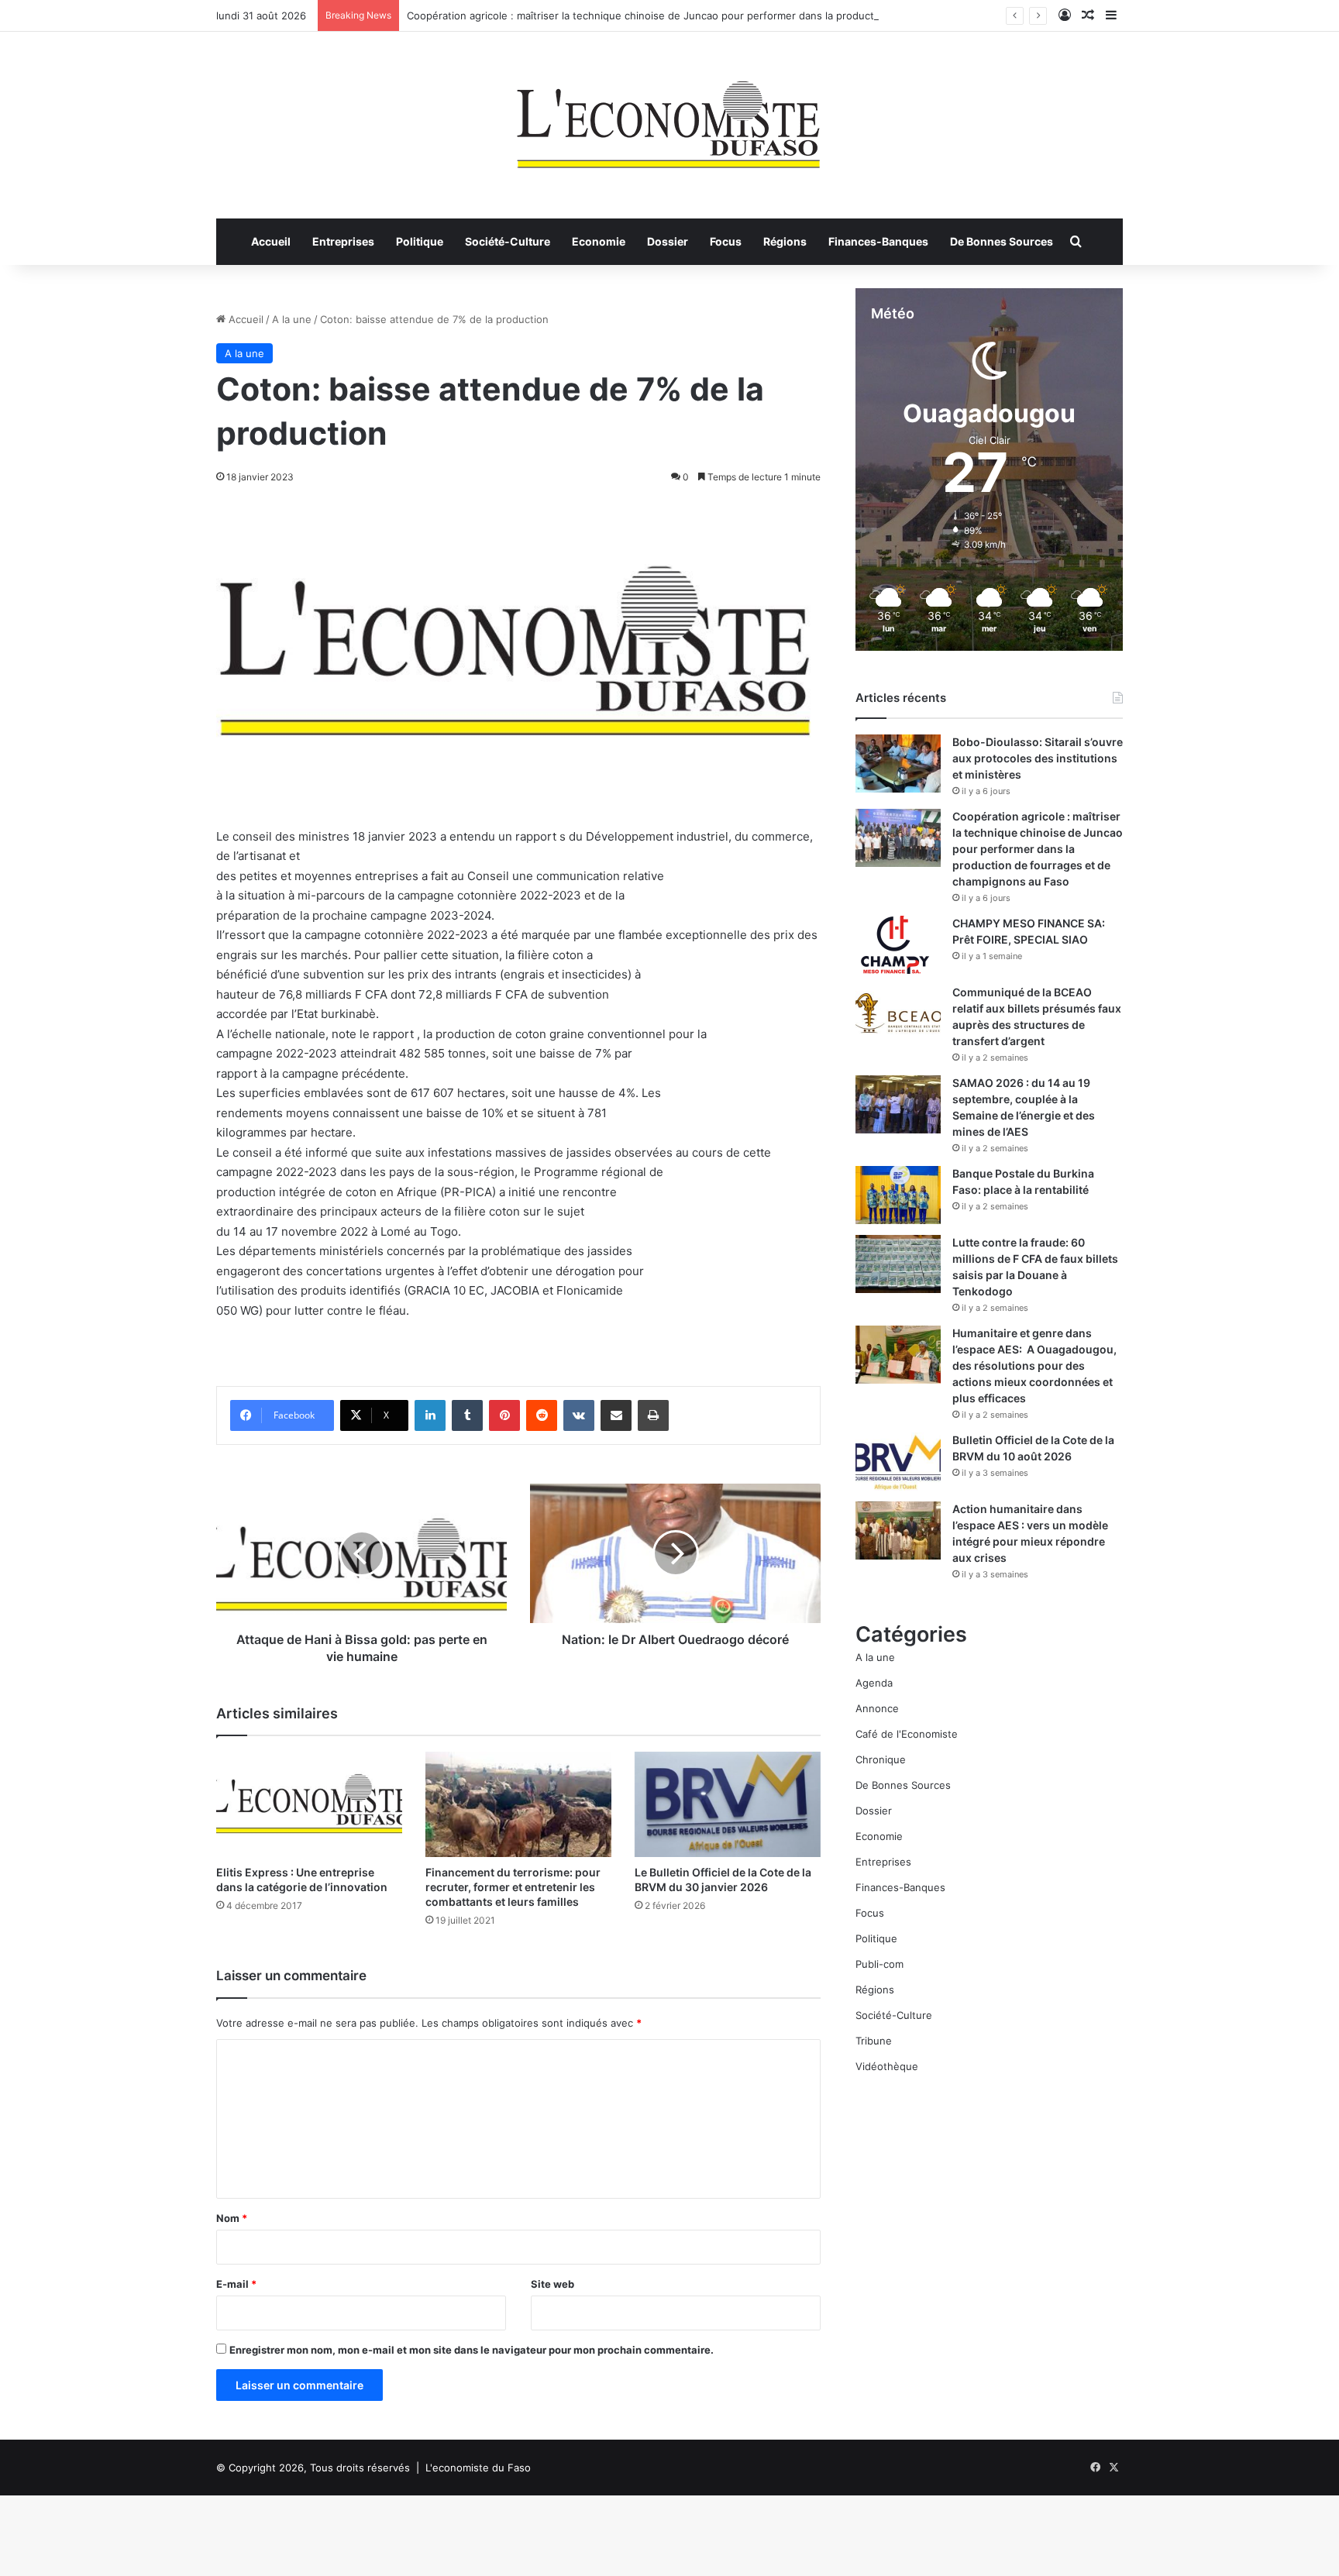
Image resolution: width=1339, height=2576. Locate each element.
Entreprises (343, 241)
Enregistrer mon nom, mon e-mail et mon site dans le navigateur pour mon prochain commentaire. (472, 2350)
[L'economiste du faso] (669, 117)
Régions (785, 241)
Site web (552, 2284)
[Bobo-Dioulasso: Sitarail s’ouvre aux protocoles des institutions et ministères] (898, 764)
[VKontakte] (579, 1415)
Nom (232, 2218)
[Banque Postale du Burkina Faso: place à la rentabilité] (898, 1195)
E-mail (236, 2284)
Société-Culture (508, 241)
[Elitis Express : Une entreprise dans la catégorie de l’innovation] (309, 1804)
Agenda (874, 1683)
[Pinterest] (504, 1415)
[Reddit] (542, 1415)
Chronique (881, 1759)
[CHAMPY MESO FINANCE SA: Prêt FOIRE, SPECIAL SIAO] (898, 945)
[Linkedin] (430, 1415)
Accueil (271, 241)
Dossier (668, 241)
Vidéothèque (887, 2066)
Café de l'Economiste (907, 1734)
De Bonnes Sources (1002, 241)
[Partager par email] (616, 1415)
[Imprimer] (653, 1415)
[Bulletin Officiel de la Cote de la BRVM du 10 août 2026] (898, 1462)
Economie (599, 241)
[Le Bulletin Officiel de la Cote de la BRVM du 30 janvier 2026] (728, 1804)
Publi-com (879, 1964)
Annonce (877, 1708)
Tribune (874, 2041)
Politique (420, 241)
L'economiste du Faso (478, 2468)
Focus (726, 241)
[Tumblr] (467, 1415)
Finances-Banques (878, 241)
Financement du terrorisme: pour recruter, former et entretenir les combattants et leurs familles (513, 1887)
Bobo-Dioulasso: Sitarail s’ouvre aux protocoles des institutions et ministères (1038, 758)
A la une (292, 319)
